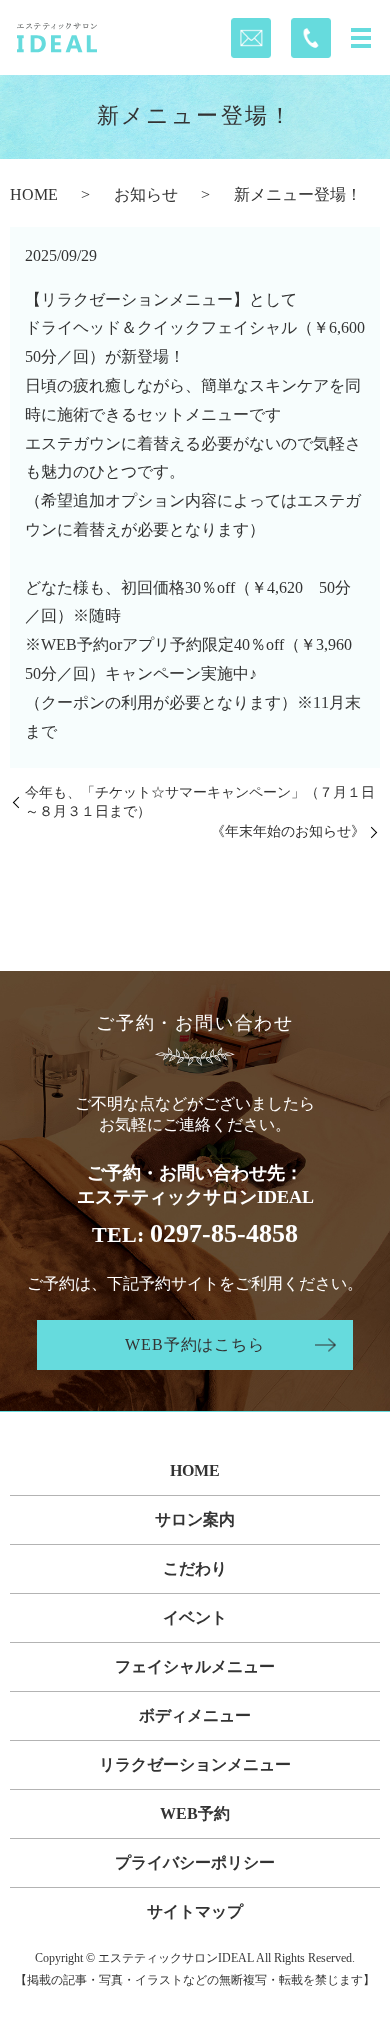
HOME (34, 194)
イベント (195, 1617)
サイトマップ (195, 1911)
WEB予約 (195, 1813)
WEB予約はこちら (194, 1344)
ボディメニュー (195, 1715)
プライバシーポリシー (195, 1862)
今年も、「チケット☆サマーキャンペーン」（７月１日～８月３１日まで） (200, 802)
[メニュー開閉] (361, 38)
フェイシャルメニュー (195, 1666)
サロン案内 (195, 1519)
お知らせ (146, 194)
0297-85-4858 (224, 1233)
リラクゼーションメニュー (195, 1764)
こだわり (195, 1568)
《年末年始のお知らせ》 (288, 831)
